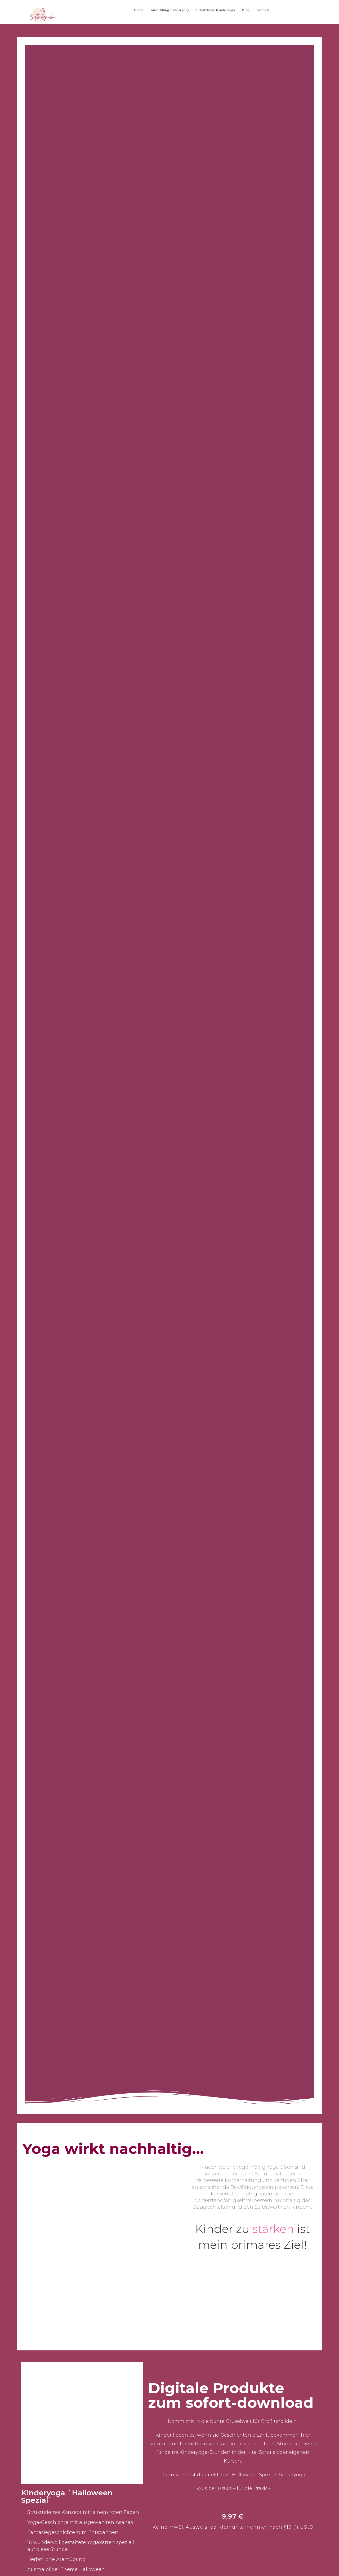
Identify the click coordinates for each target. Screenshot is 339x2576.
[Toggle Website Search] (278, 10)
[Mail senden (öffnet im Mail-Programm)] (319, 10)
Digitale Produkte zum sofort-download (231, 2395)
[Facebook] (290, 10)
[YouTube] (309, 10)
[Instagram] (300, 10)
